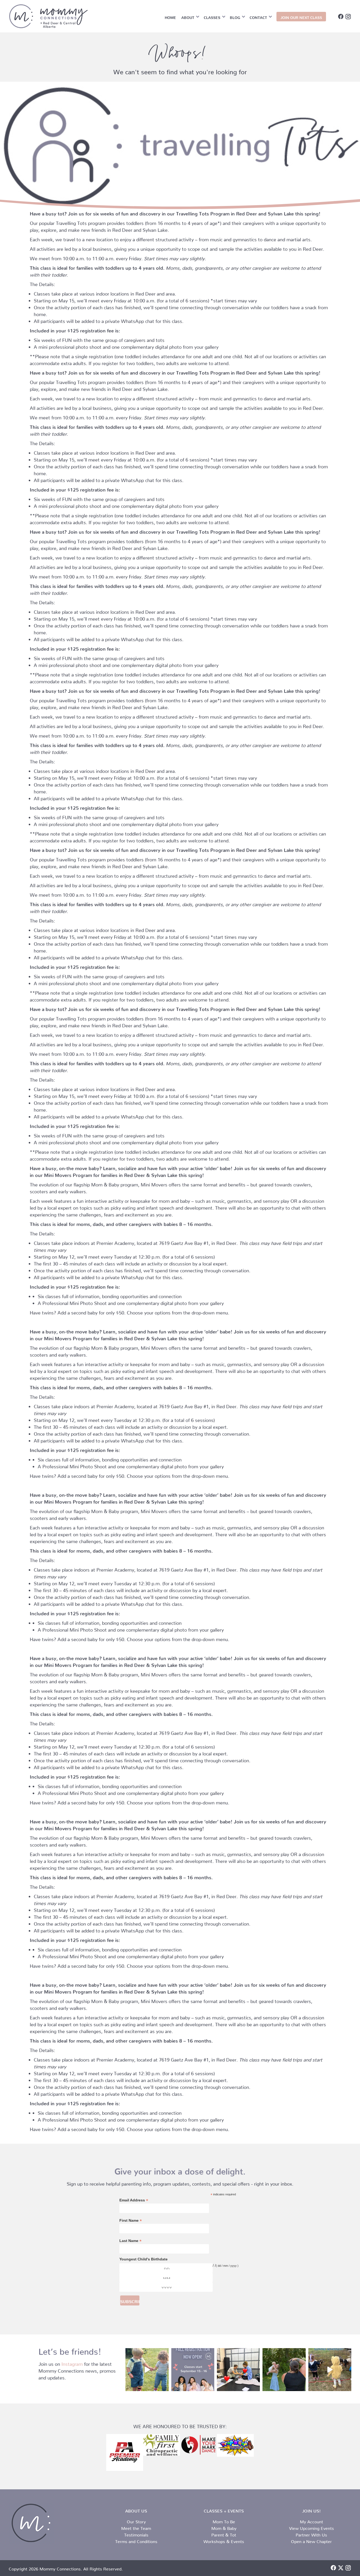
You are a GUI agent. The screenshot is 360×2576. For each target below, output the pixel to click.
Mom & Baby (224, 2527)
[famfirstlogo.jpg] (162, 2445)
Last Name (130, 2241)
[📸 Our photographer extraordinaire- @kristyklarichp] (284, 2370)
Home (170, 17)
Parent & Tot (224, 2534)
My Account (312, 2521)
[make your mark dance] (198, 2445)
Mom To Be (224, 2521)
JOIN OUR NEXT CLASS (301, 17)
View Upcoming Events (312, 2527)
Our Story (136, 2521)
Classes (212, 17)
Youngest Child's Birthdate (143, 2259)
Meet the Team (136, 2527)
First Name (131, 2221)
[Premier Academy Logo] (125, 2452)
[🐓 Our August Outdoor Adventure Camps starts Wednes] (330, 2370)
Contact (258, 17)
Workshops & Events (224, 2540)
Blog (235, 17)
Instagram (72, 2363)
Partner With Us (311, 2534)
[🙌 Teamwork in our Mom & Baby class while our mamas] (238, 2370)
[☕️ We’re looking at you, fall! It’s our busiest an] (193, 2370)
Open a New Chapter (311, 2540)
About (188, 17)
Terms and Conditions (136, 2540)
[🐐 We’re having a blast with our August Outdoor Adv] (147, 2370)
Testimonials (136, 2534)
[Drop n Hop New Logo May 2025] (235, 2445)
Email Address (134, 2200)
